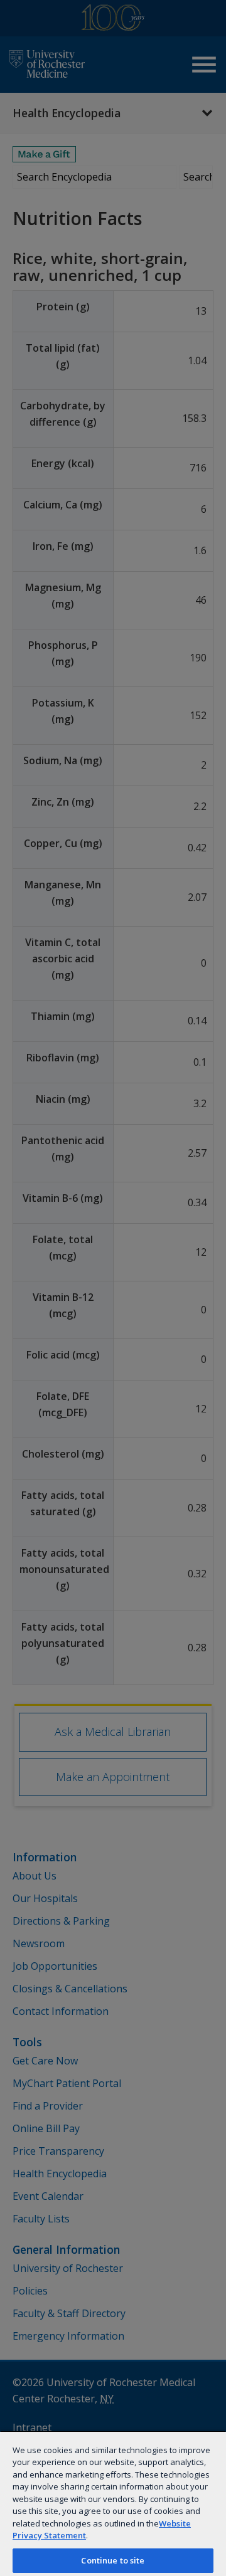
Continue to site (113, 2560)
